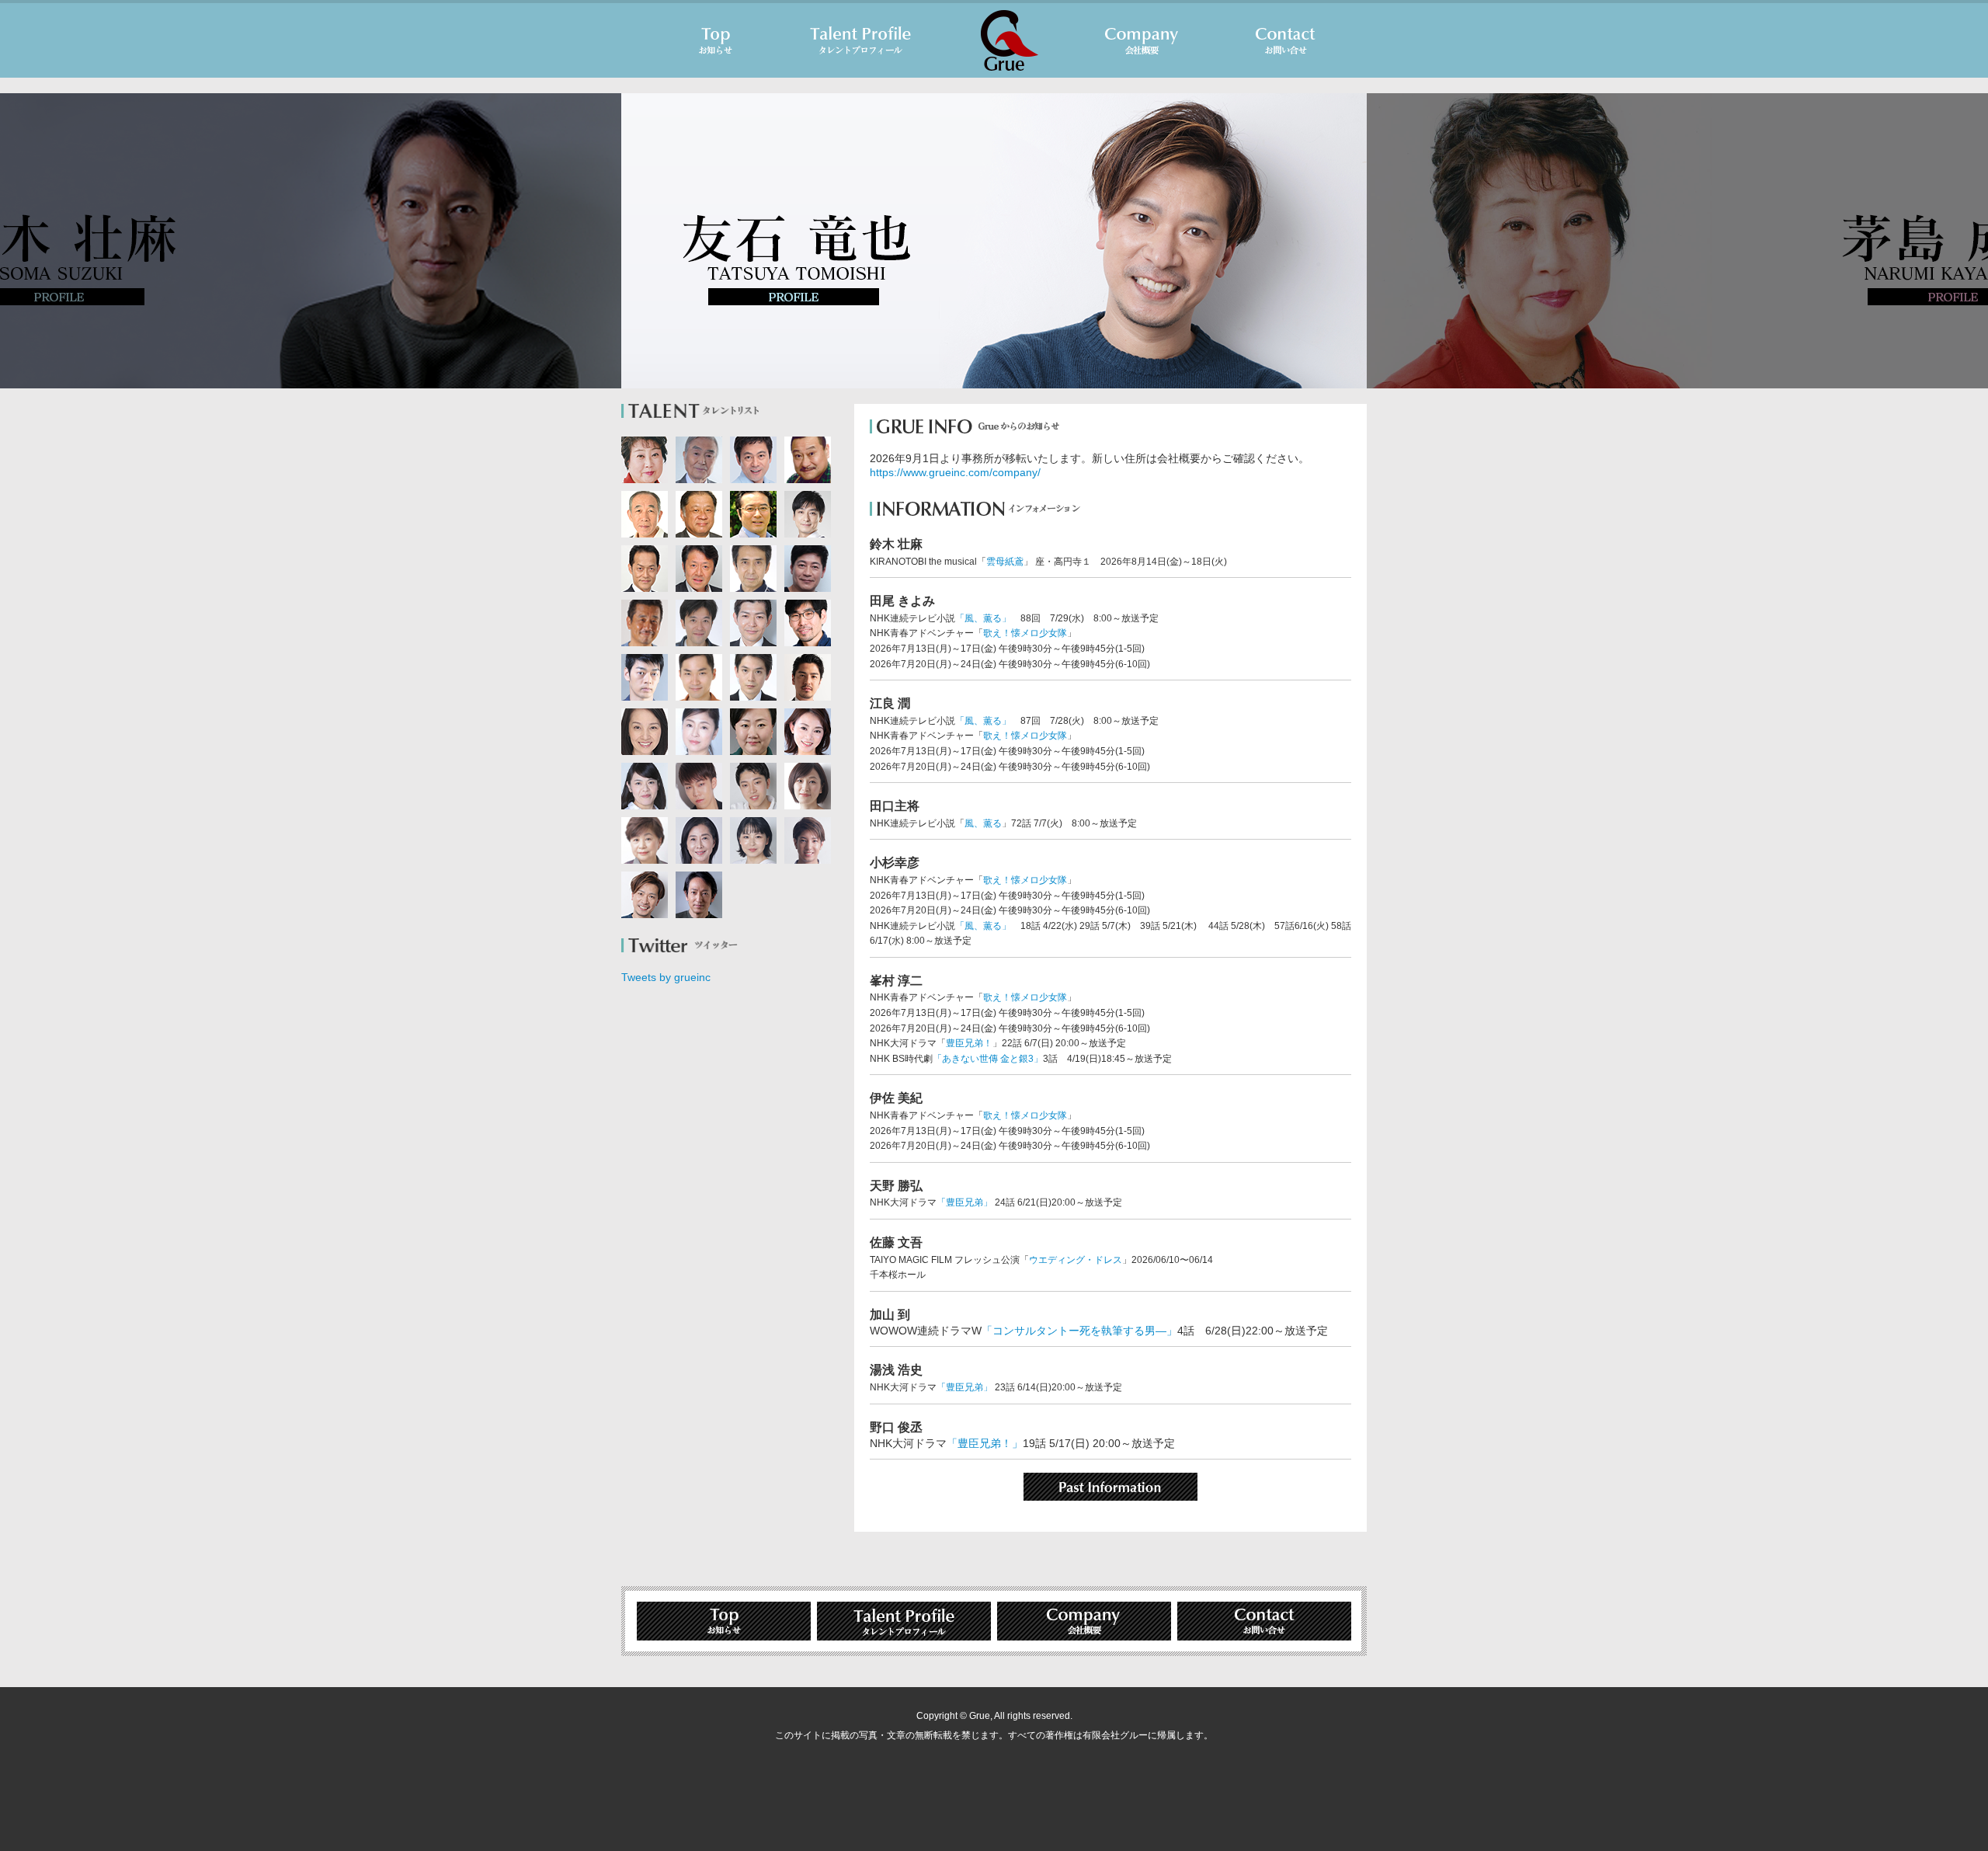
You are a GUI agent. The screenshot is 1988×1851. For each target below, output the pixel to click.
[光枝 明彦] (699, 460)
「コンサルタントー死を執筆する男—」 (1079, 1331)
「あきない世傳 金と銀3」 (988, 1059)
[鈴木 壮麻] (699, 895)
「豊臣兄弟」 (964, 1202)
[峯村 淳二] (699, 623)
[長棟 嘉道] (808, 569)
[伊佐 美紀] (808, 786)
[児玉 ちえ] (808, 732)
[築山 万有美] (699, 732)
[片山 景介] (753, 677)
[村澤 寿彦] (645, 623)
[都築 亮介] (753, 786)
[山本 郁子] (645, 732)
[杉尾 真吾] (808, 677)
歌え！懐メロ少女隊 (1025, 633)
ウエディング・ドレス (1076, 1260)
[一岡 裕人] (645, 569)
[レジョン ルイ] (808, 840)
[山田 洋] (753, 569)
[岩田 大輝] (699, 786)
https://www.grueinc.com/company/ (955, 472)
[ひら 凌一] (699, 677)
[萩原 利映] (645, 786)
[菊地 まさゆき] (753, 623)
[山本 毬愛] (753, 840)
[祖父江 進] (699, 569)
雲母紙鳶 (1005, 562)
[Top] (716, 40)
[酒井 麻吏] (645, 840)
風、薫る (983, 823)
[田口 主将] (645, 514)
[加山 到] (753, 514)
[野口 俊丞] (645, 677)
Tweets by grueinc (666, 977)
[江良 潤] (808, 460)
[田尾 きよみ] (753, 732)
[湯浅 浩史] (808, 514)
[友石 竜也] (645, 895)
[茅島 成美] (645, 460)
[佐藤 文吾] (808, 623)
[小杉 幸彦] (699, 514)
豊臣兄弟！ (969, 1043)
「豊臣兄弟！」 (985, 1443)
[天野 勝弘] (753, 460)
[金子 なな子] (699, 840)
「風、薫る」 (983, 618)
